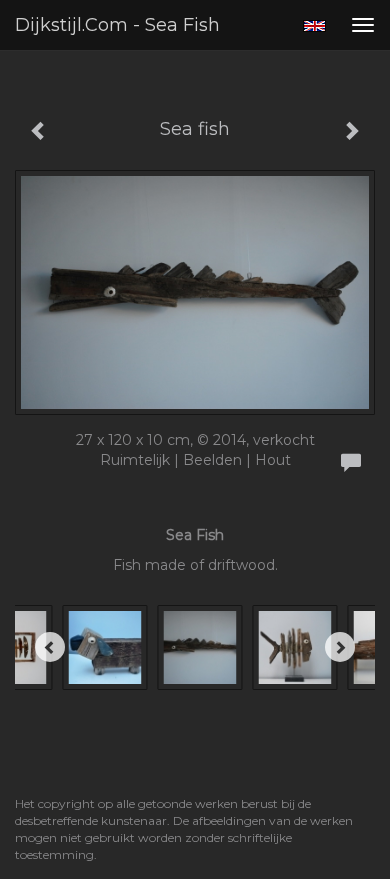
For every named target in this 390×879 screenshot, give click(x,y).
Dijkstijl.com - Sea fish (117, 25)
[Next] (340, 647)
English (314, 26)
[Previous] (50, 647)
